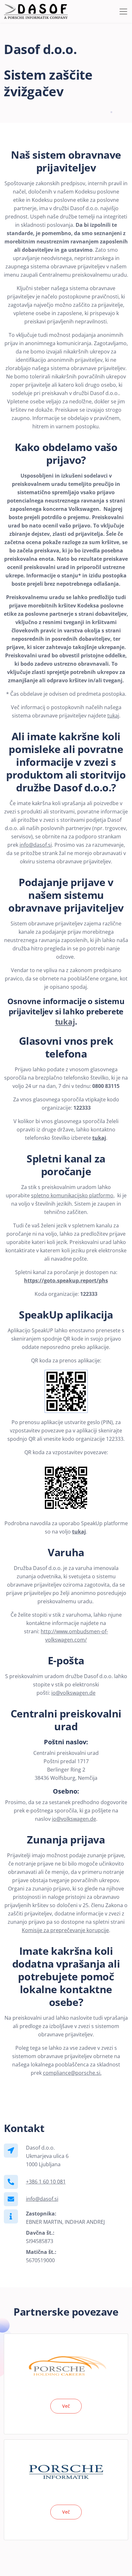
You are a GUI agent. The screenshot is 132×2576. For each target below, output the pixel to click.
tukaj (113, 716)
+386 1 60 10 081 (46, 2182)
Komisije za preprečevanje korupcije (65, 1930)
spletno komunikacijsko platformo (72, 1195)
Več (66, 2406)
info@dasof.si (36, 845)
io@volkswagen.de (73, 1693)
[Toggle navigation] (123, 12)
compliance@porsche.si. (72, 2073)
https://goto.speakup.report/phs (66, 1280)
